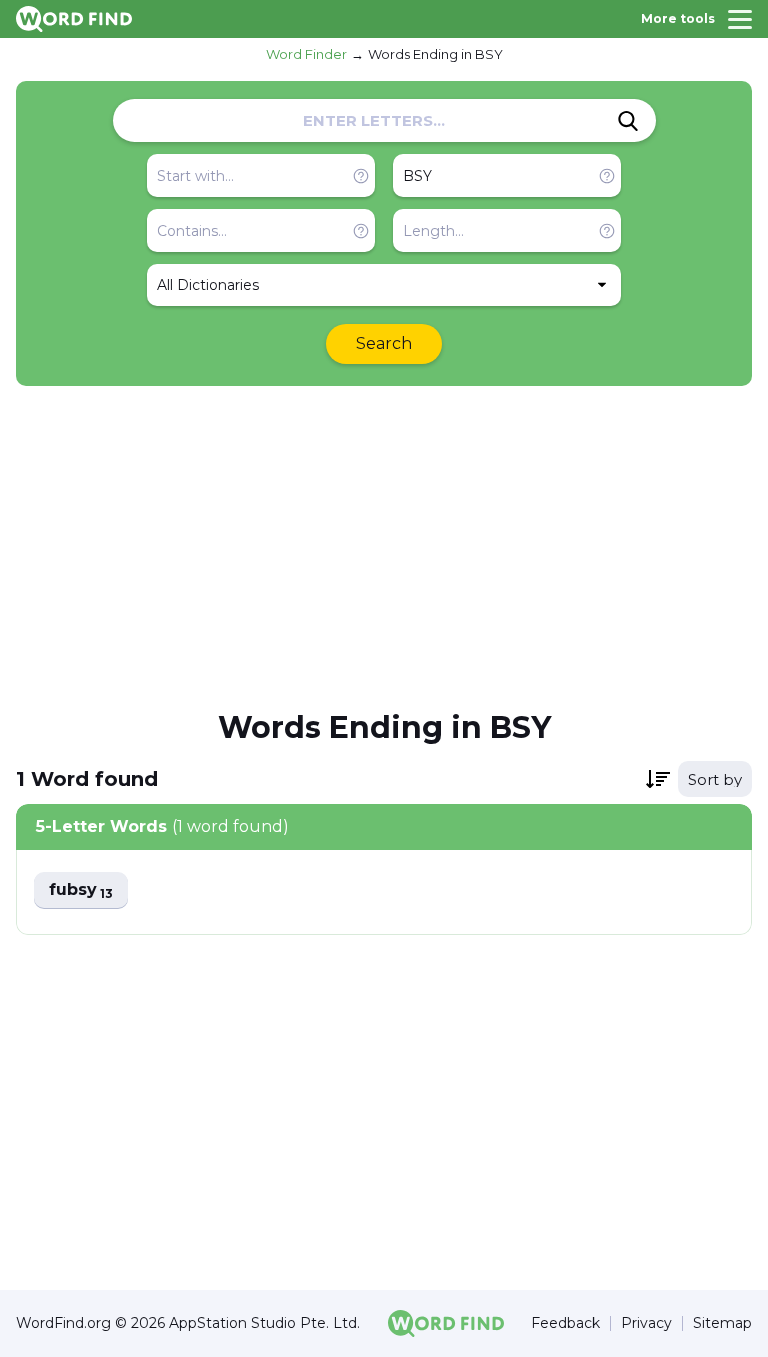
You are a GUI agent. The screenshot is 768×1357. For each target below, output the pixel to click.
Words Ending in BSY (435, 54)
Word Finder (306, 54)
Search (384, 343)
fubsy (81, 890)
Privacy (646, 1323)
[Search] (628, 121)
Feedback (565, 1323)
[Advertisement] (384, 546)
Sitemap (722, 1323)
